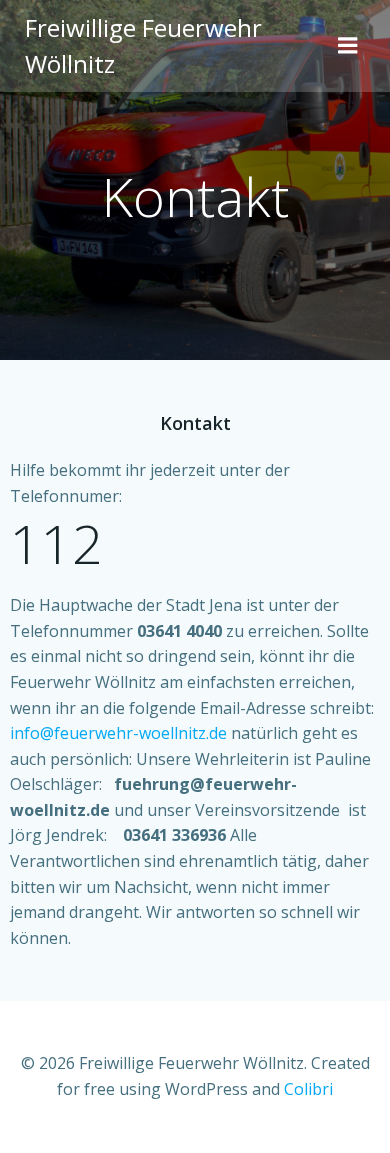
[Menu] (348, 46)
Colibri (308, 1089)
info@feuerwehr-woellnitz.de (118, 733)
